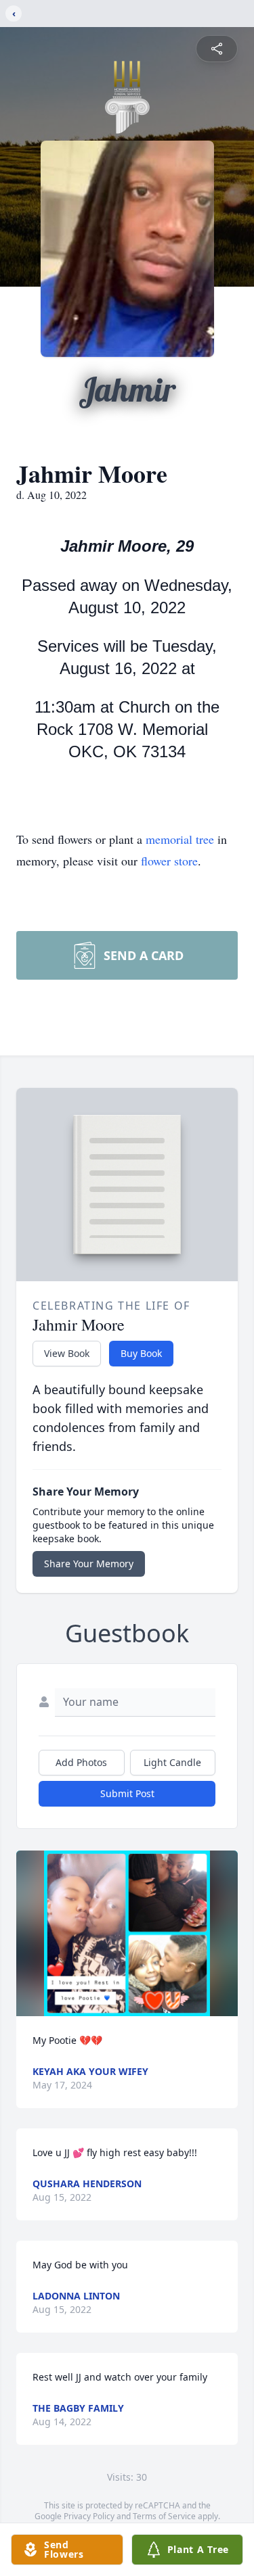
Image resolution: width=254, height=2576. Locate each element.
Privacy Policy (89, 2516)
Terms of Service (164, 2516)
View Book (67, 1353)
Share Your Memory (89, 1564)
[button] (127, 1933)
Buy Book (141, 1353)
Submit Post (127, 1793)
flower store (169, 861)
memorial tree (180, 839)
